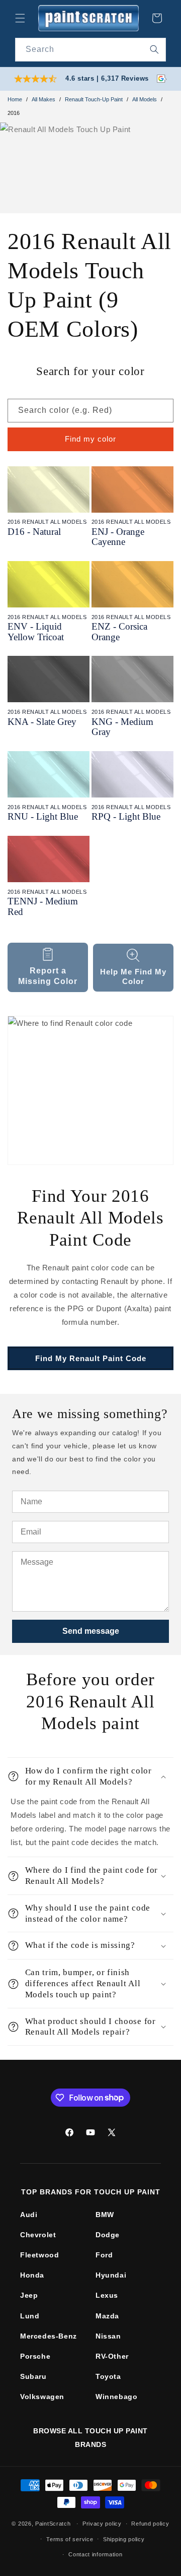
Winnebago (116, 2397)
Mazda (107, 2316)
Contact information (95, 2554)
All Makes (43, 99)
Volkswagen (42, 2397)
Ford (104, 2255)
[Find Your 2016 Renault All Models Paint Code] (90, 1090)
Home (15, 99)
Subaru (33, 2376)
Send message (91, 1631)
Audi (29, 2215)
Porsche (35, 2356)
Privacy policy (102, 2524)
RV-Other (112, 2356)
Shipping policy (124, 2539)
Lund (30, 2316)
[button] (20, 18)
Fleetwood (39, 2255)
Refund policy (150, 2524)
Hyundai (111, 2275)
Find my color (90, 439)
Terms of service (70, 2539)
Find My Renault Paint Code (91, 1358)
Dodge (108, 2235)
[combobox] (90, 50)
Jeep (29, 2295)
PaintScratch (53, 2524)
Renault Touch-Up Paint (94, 99)
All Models (145, 99)
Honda (32, 2275)
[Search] (154, 49)
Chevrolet (38, 2235)
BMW (105, 2215)
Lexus (107, 2295)
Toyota (108, 2376)
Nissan (108, 2336)
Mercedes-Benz (49, 2336)
